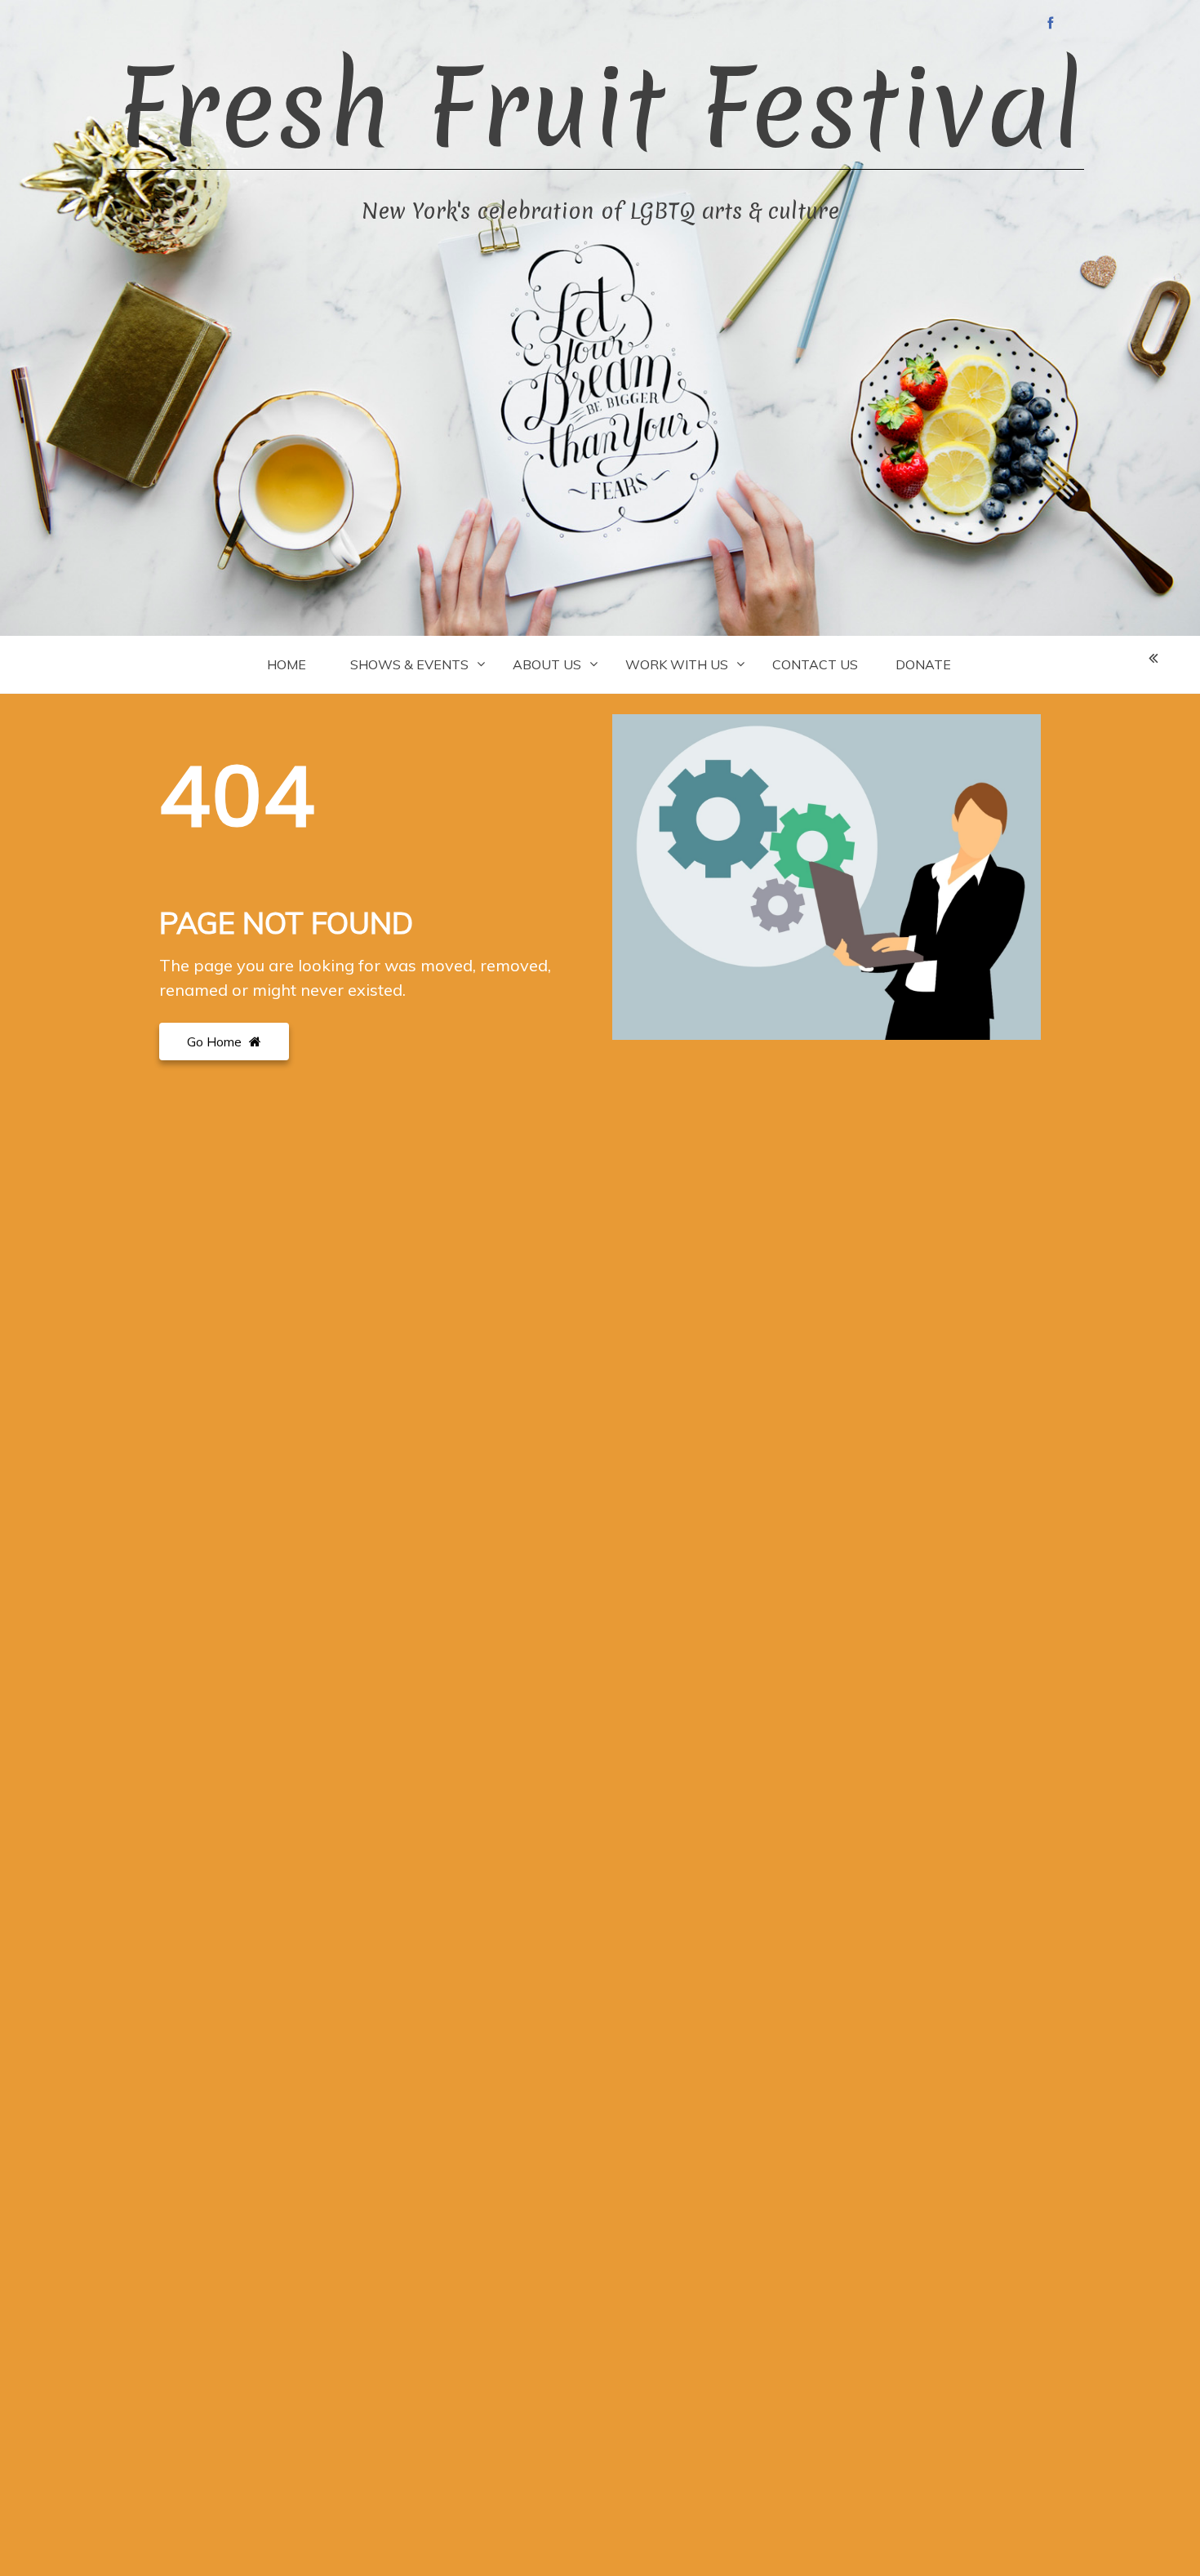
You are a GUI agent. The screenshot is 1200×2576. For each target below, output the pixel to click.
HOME (287, 664)
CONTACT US (815, 664)
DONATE (923, 664)
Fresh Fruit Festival (600, 108)
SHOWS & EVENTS (409, 664)
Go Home (216, 1042)
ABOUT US (547, 664)
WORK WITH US (677, 664)
